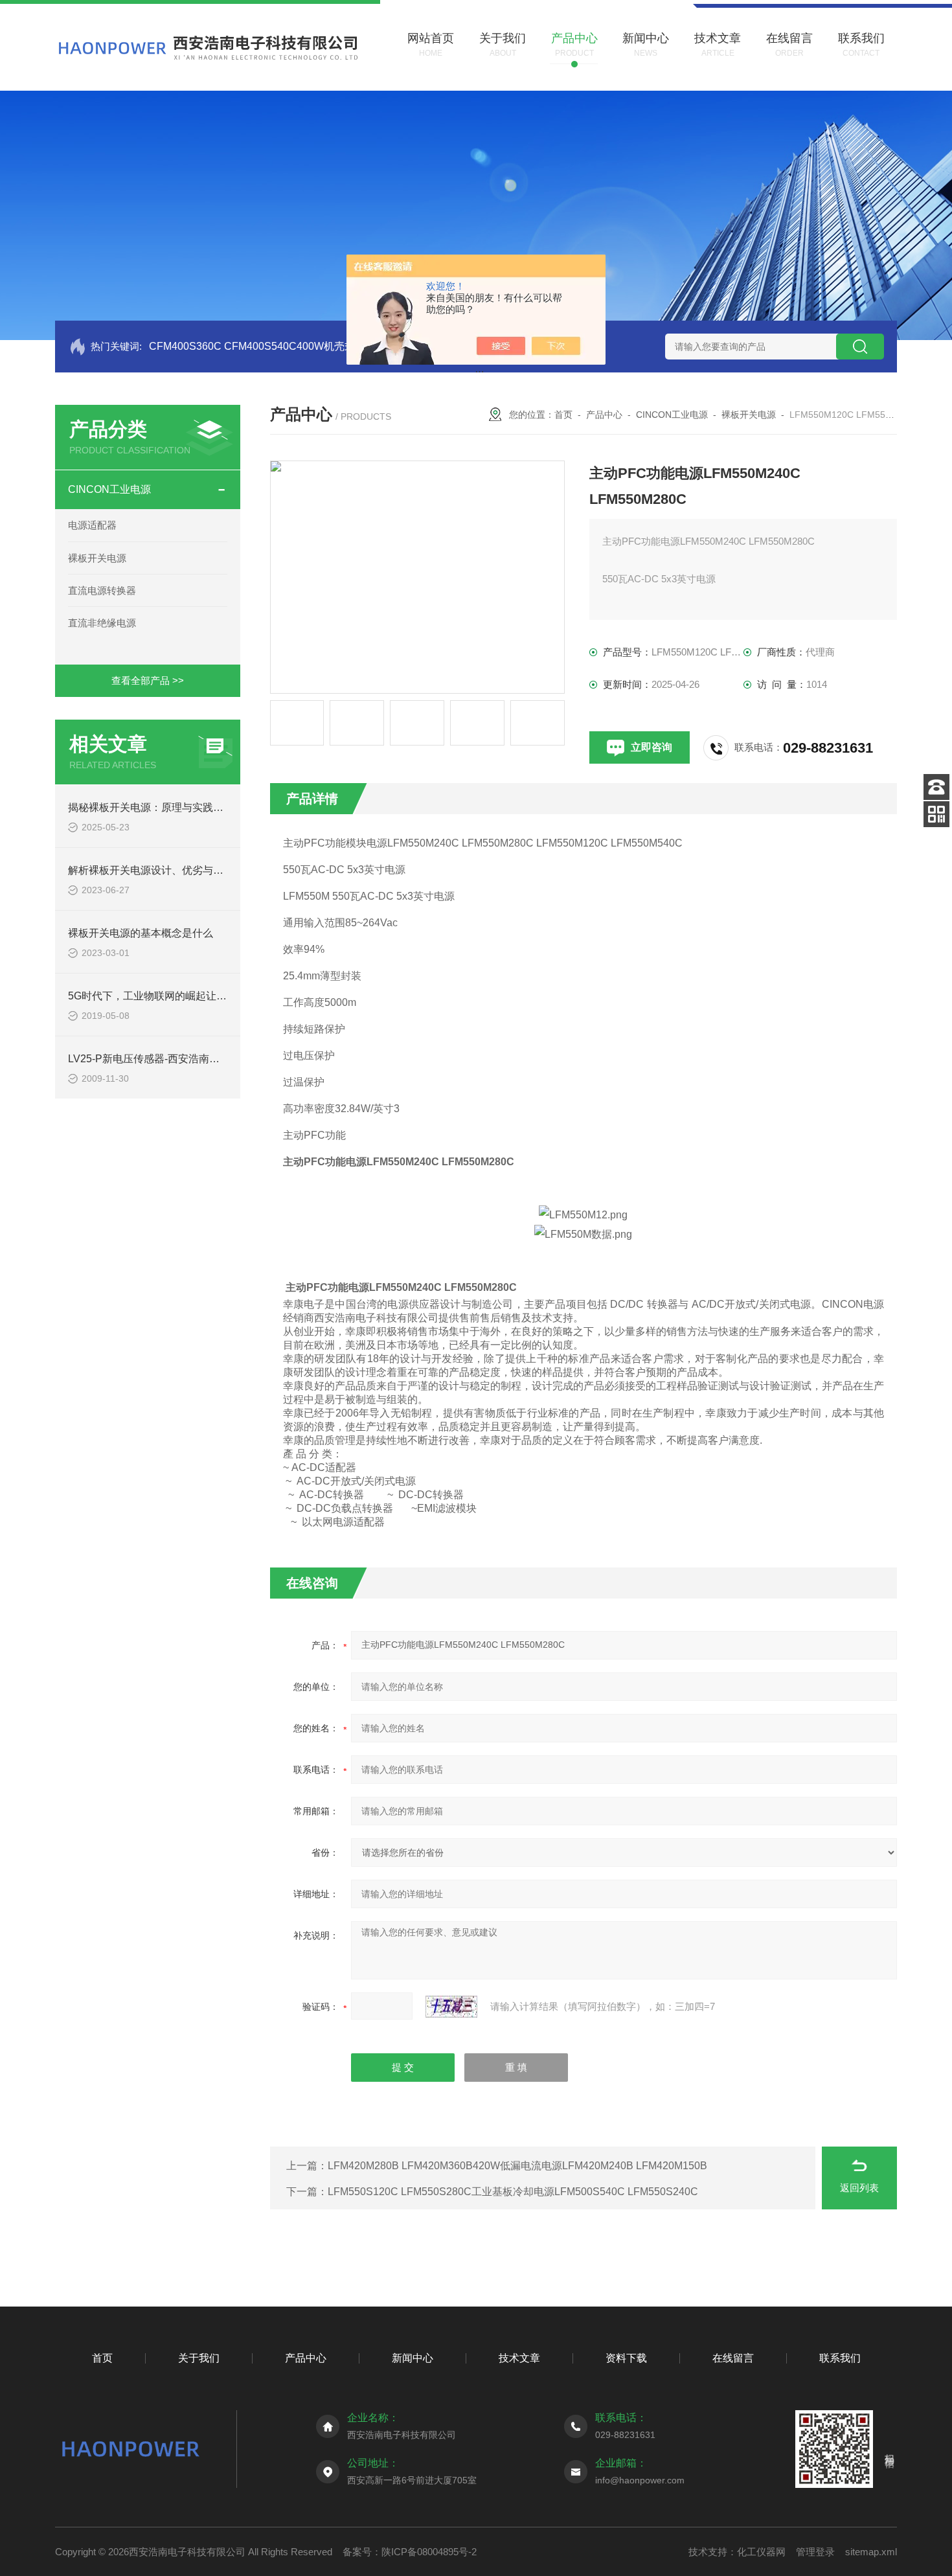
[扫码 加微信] (936, 814)
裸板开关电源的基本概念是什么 (141, 933)
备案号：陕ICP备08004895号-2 (410, 2552)
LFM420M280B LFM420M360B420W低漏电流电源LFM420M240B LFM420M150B (517, 2166)
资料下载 (626, 2358)
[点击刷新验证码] (451, 2007)
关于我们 (199, 2358)
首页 (563, 415)
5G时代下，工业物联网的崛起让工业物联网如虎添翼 (189, 996)
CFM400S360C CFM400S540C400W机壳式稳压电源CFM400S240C (309, 346)
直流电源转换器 (102, 590)
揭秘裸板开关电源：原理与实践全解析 (156, 807)
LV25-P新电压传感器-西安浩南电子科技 (159, 1059)
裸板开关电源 (97, 558)
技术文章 (519, 2358)
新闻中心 (413, 2358)
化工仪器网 (761, 2552)
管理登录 (815, 2552)
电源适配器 (92, 525)
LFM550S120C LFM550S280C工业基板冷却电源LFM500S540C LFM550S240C (513, 2192)
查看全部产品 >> (148, 680)
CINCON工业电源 (109, 489)
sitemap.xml (871, 2552)
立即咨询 (652, 747)
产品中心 (604, 415)
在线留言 (733, 2358)
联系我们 (840, 2358)
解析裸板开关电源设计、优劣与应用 (151, 870)
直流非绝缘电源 (102, 623)
